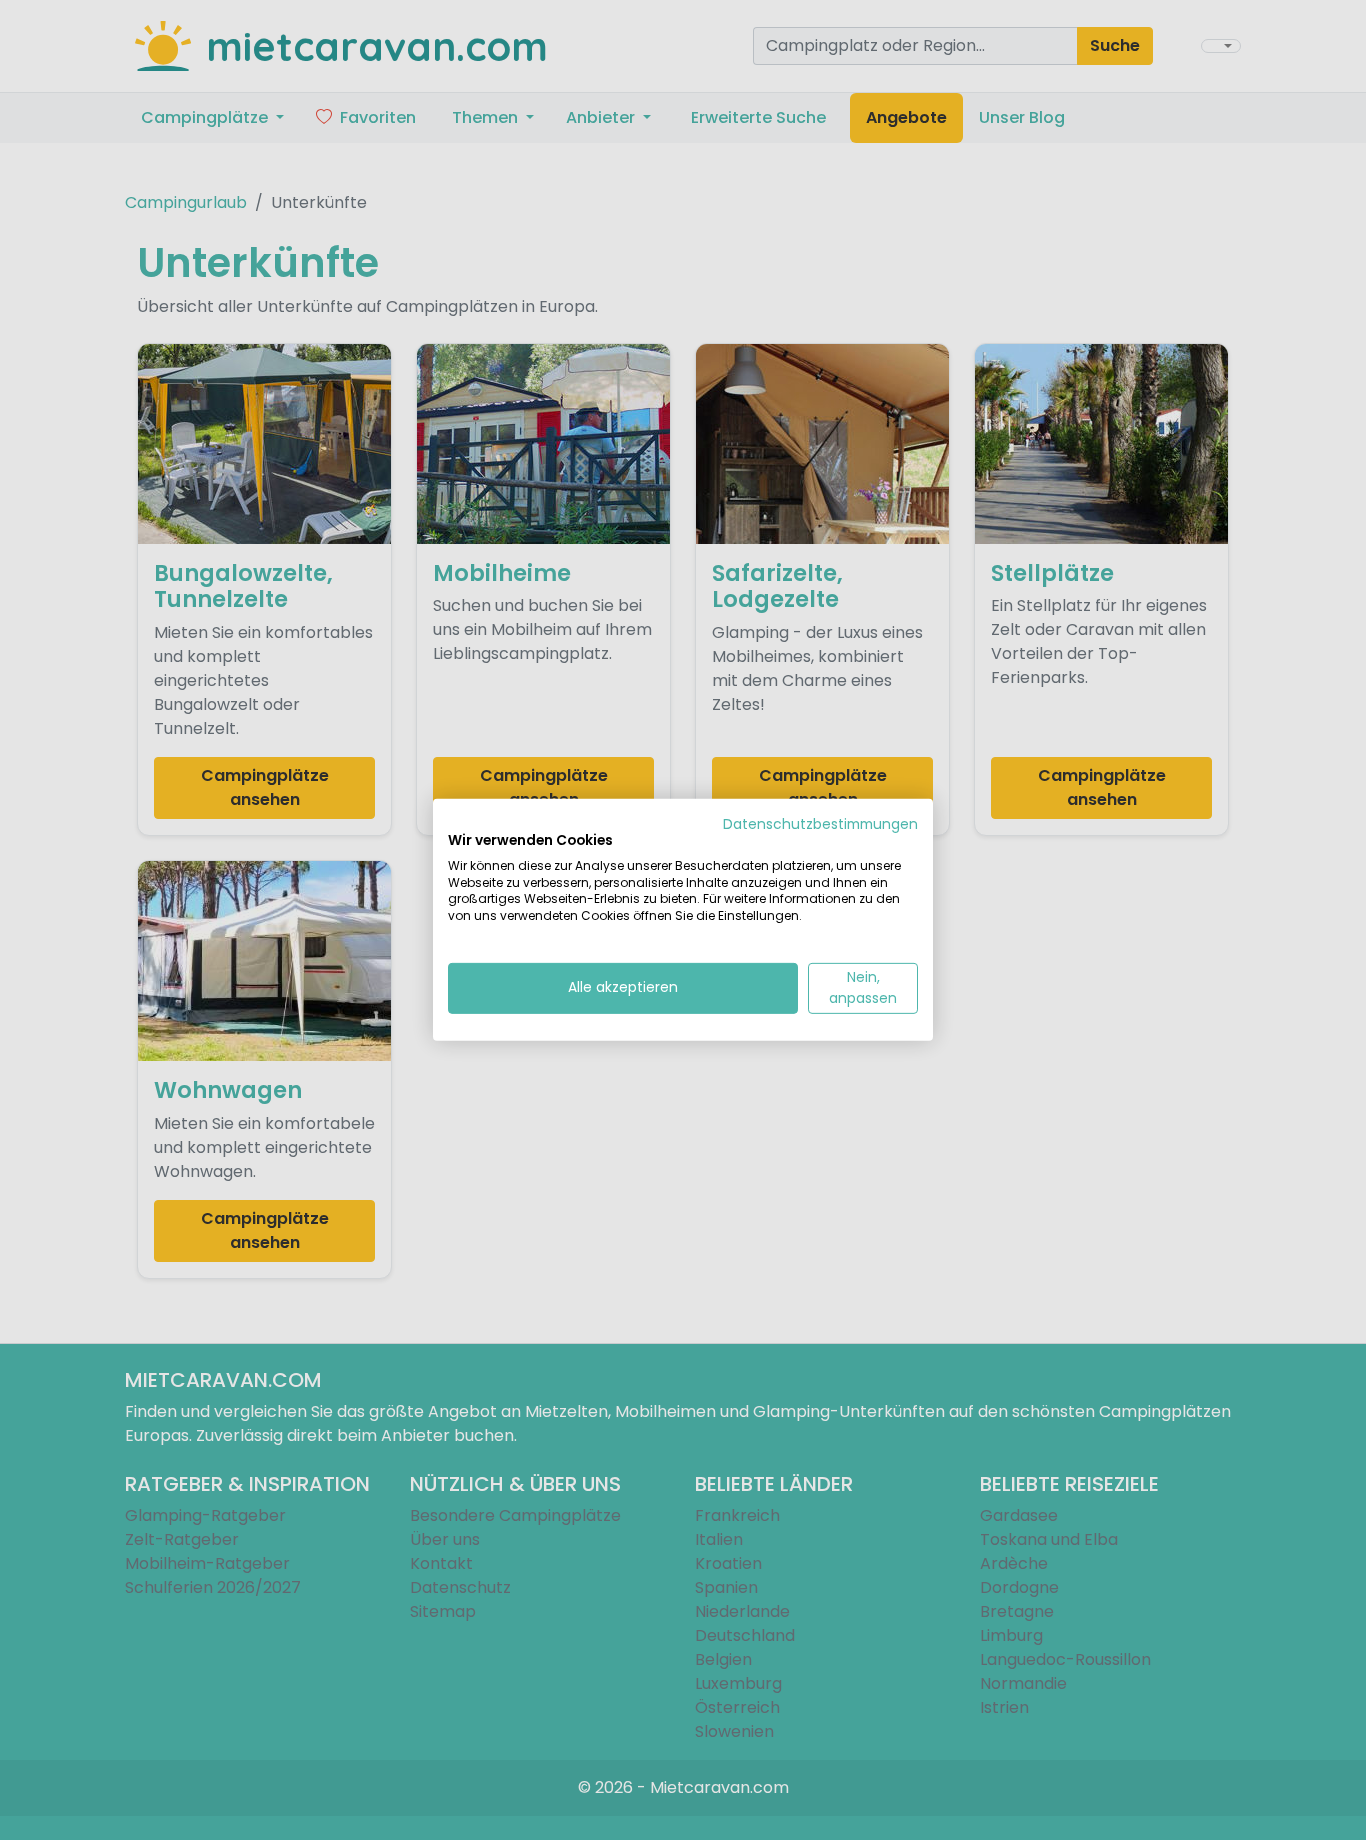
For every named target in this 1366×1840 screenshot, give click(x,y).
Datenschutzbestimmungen (820, 824)
